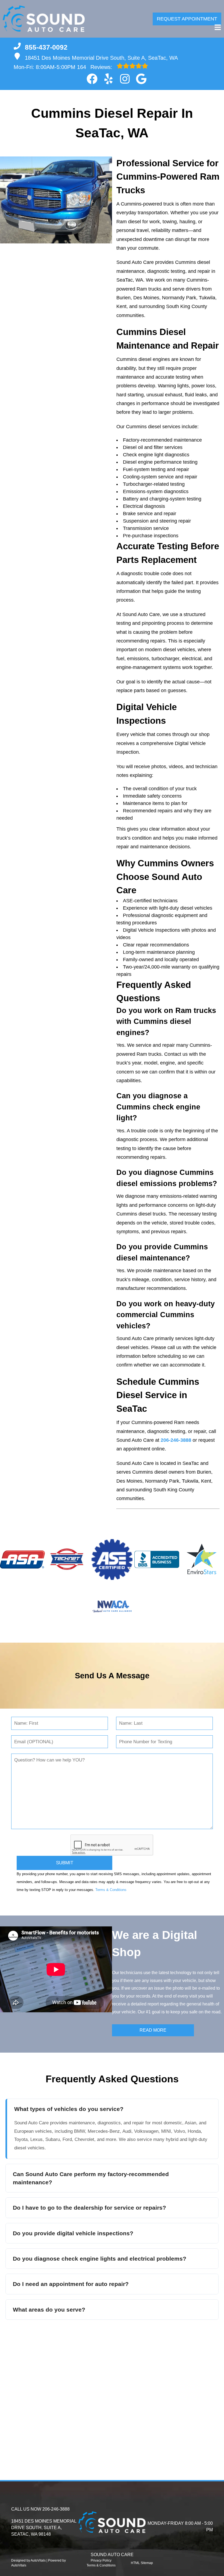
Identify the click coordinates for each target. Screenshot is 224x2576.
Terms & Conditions (111, 1890)
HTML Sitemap (142, 2563)
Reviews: (95, 67)
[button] (92, 79)
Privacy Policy (101, 2560)
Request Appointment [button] (187, 19)
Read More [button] (153, 2030)
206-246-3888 (176, 1440)
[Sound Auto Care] (44, 19)
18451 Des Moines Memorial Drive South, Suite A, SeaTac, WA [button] (101, 58)
